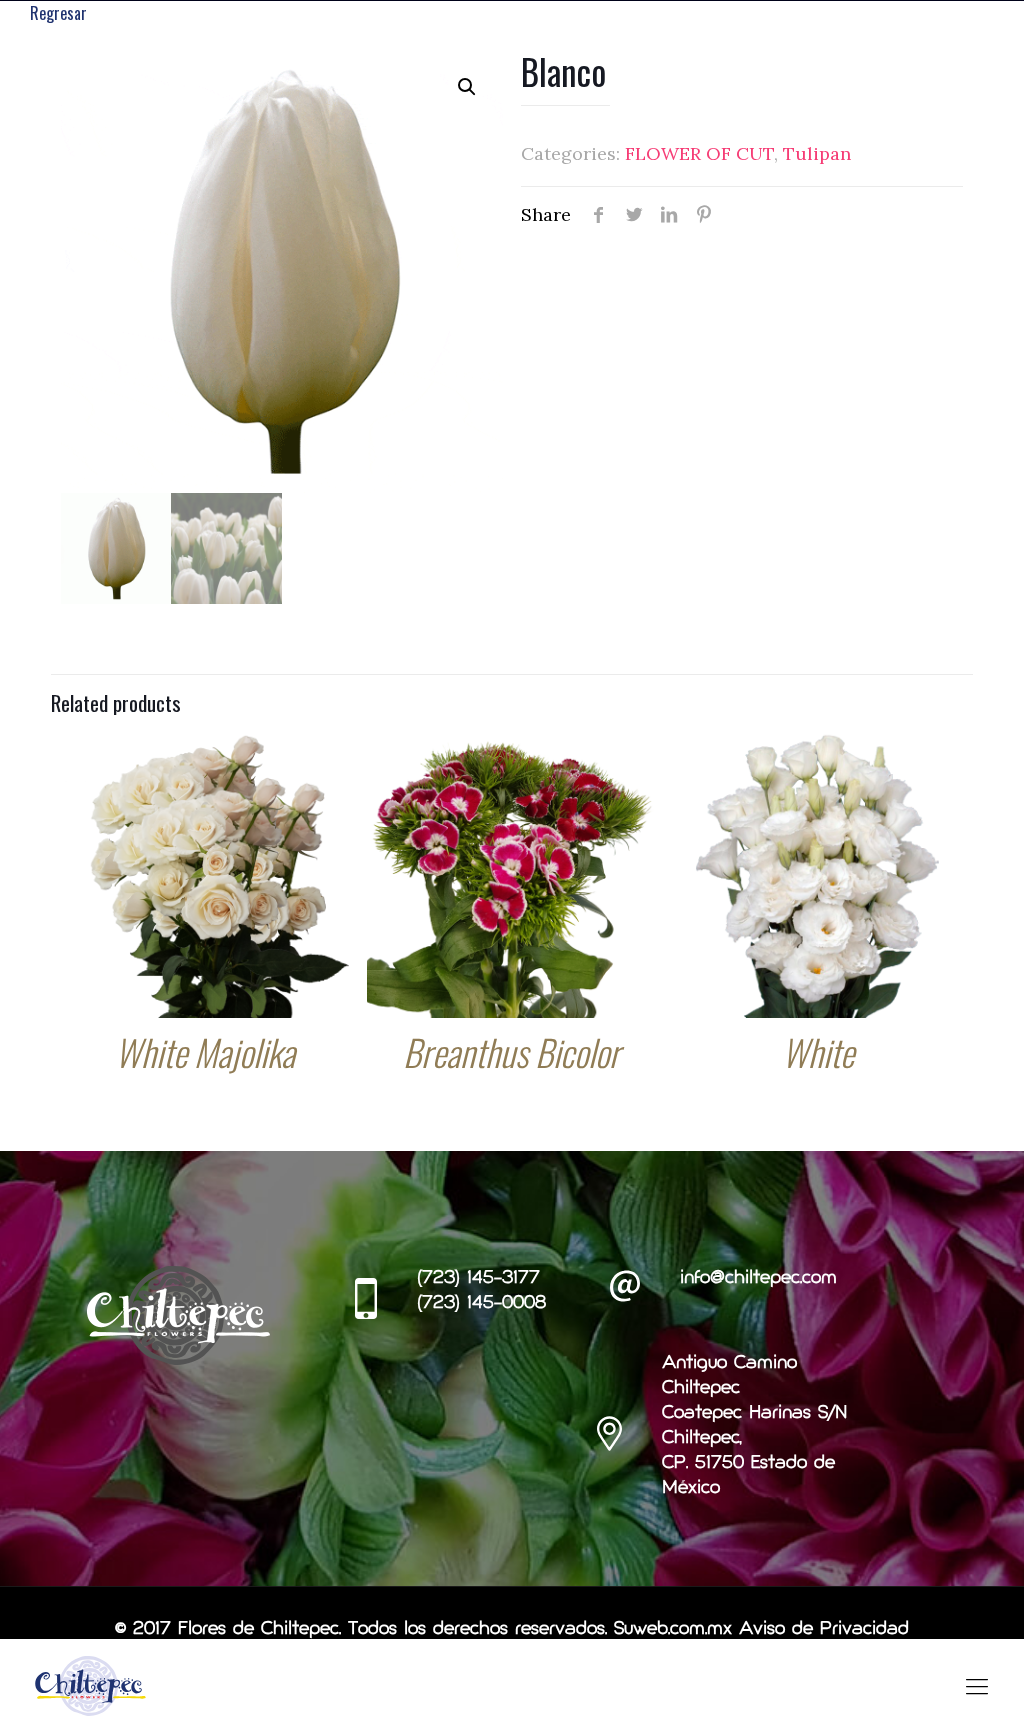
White (818, 1051)
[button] (467, 87)
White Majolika (205, 1051)
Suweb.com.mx (673, 1629)
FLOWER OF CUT (699, 153)
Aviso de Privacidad (824, 1629)
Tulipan (817, 153)
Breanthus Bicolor (511, 1051)
